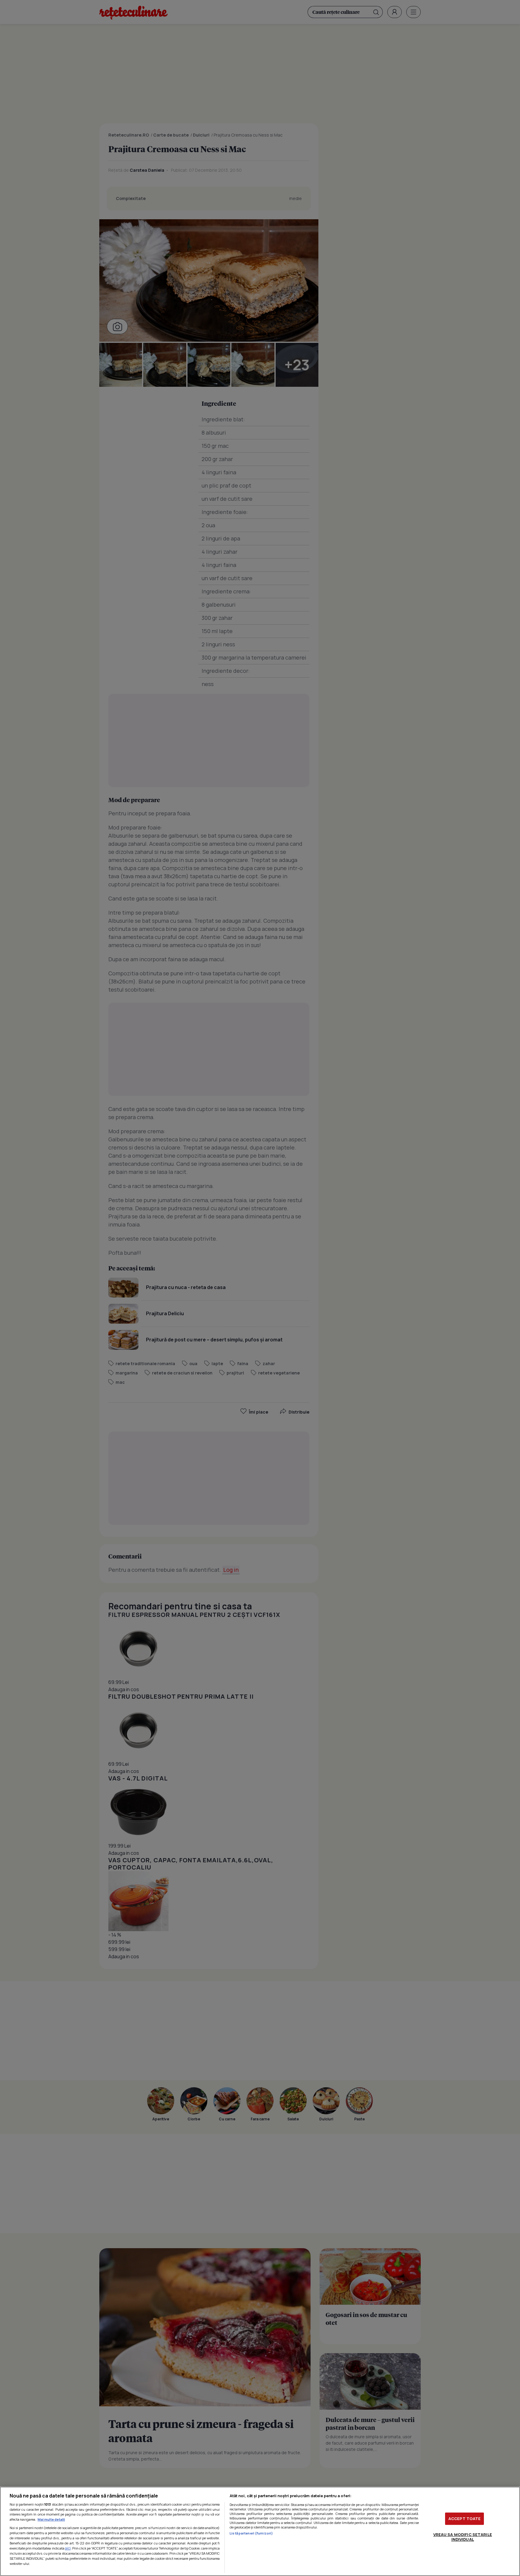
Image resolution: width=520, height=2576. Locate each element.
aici (68, 2548)
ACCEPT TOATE (465, 2519)
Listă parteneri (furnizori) (251, 2533)
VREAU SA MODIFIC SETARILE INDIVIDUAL (463, 2537)
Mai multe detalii (51, 2519)
